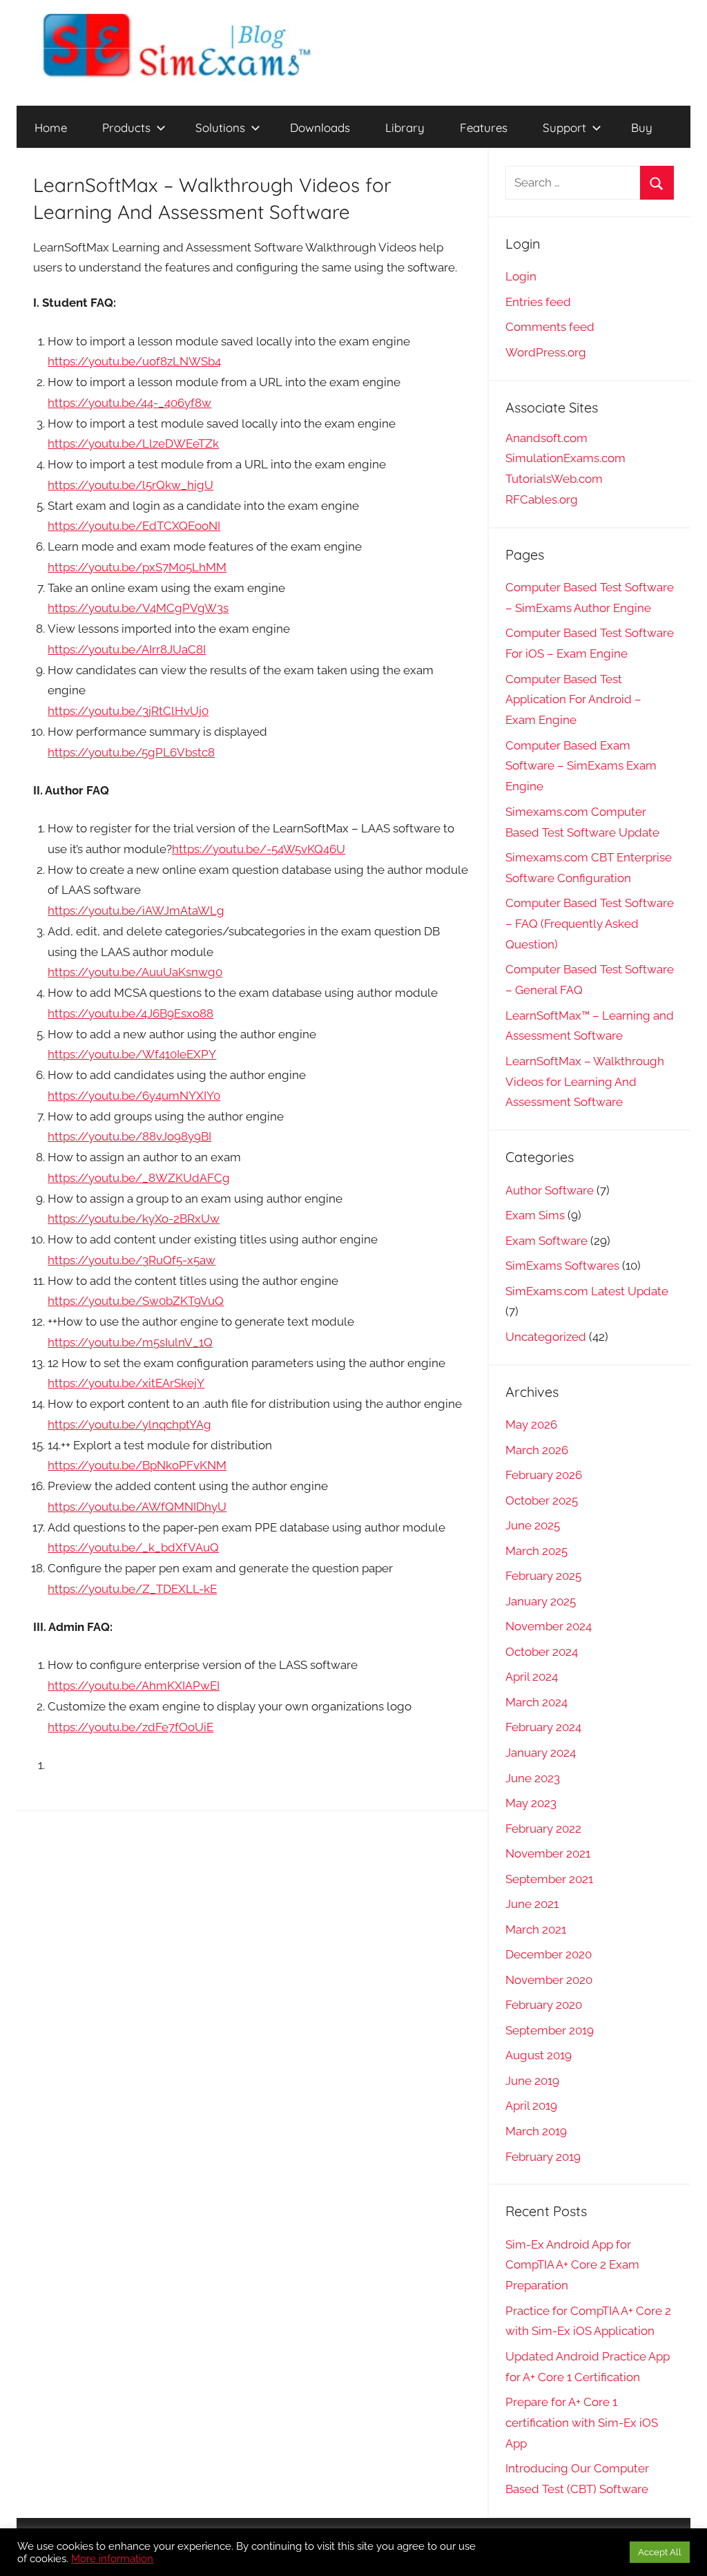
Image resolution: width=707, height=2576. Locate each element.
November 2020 (549, 1980)
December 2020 (549, 1954)
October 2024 (542, 1652)
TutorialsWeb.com (554, 479)
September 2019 (550, 2030)
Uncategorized (546, 1337)
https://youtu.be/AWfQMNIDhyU (137, 1507)
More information (112, 2558)
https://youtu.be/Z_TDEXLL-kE (132, 1589)
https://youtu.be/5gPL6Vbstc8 (131, 752)
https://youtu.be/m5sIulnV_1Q (130, 1342)
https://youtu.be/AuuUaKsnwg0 (135, 972)
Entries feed (538, 302)
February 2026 (544, 1475)
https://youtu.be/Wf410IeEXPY (132, 1054)
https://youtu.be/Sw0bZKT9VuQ (136, 1301)
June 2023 (533, 1778)
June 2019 (532, 2081)
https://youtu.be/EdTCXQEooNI (134, 526)
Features (484, 127)
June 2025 (533, 1525)
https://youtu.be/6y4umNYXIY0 (134, 1096)
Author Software (550, 1190)
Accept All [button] (660, 2552)
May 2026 (531, 1424)
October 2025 (542, 1500)
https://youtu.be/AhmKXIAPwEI (134, 1686)
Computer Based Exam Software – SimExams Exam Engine (581, 766)
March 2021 (536, 1929)
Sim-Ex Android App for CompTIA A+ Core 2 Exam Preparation (572, 2265)
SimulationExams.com (565, 458)
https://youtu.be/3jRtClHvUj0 (128, 711)
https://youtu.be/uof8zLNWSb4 (134, 361)
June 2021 (532, 1904)
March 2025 (536, 1551)
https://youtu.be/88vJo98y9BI (129, 1136)
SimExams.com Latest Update (587, 1291)
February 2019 (543, 2157)
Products (126, 127)
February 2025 (543, 1576)
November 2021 (548, 1853)
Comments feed (550, 327)
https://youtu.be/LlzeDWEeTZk (133, 443)
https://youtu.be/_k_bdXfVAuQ (133, 1547)
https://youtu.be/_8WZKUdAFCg (139, 1178)
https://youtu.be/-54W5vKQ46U (259, 849)
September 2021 (549, 1879)
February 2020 (544, 2005)
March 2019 (536, 2131)
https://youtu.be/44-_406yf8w (129, 403)
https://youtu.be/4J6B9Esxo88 (130, 1013)
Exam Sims (535, 1215)
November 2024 (549, 1626)
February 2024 (543, 1727)
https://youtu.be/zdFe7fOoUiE (130, 1727)
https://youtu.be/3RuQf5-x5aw (132, 1260)
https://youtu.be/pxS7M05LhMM (137, 567)
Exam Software (546, 1241)
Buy (642, 127)
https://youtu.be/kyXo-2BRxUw (134, 1219)
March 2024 (536, 1702)
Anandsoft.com (546, 438)
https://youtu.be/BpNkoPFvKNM (137, 1465)
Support (564, 127)
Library (405, 127)
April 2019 (531, 2106)
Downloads (320, 127)
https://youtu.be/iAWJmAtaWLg (136, 910)
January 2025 (541, 1601)
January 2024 (541, 1753)
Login (521, 276)
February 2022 (543, 1829)
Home (51, 127)
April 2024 (532, 1677)
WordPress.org (546, 352)
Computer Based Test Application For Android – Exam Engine (573, 700)
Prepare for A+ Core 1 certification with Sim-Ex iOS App (582, 2423)
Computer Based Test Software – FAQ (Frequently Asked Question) (590, 924)
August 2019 (539, 2055)
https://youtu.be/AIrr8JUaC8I (127, 649)
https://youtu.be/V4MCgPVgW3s (138, 608)
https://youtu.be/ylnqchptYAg (129, 1424)
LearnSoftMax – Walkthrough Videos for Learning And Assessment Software (585, 1082)
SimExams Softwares (562, 1266)
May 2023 (531, 1803)
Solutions (220, 127)
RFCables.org (542, 499)
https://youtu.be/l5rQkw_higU (130, 485)
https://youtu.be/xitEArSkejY (126, 1383)
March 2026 (537, 1450)
